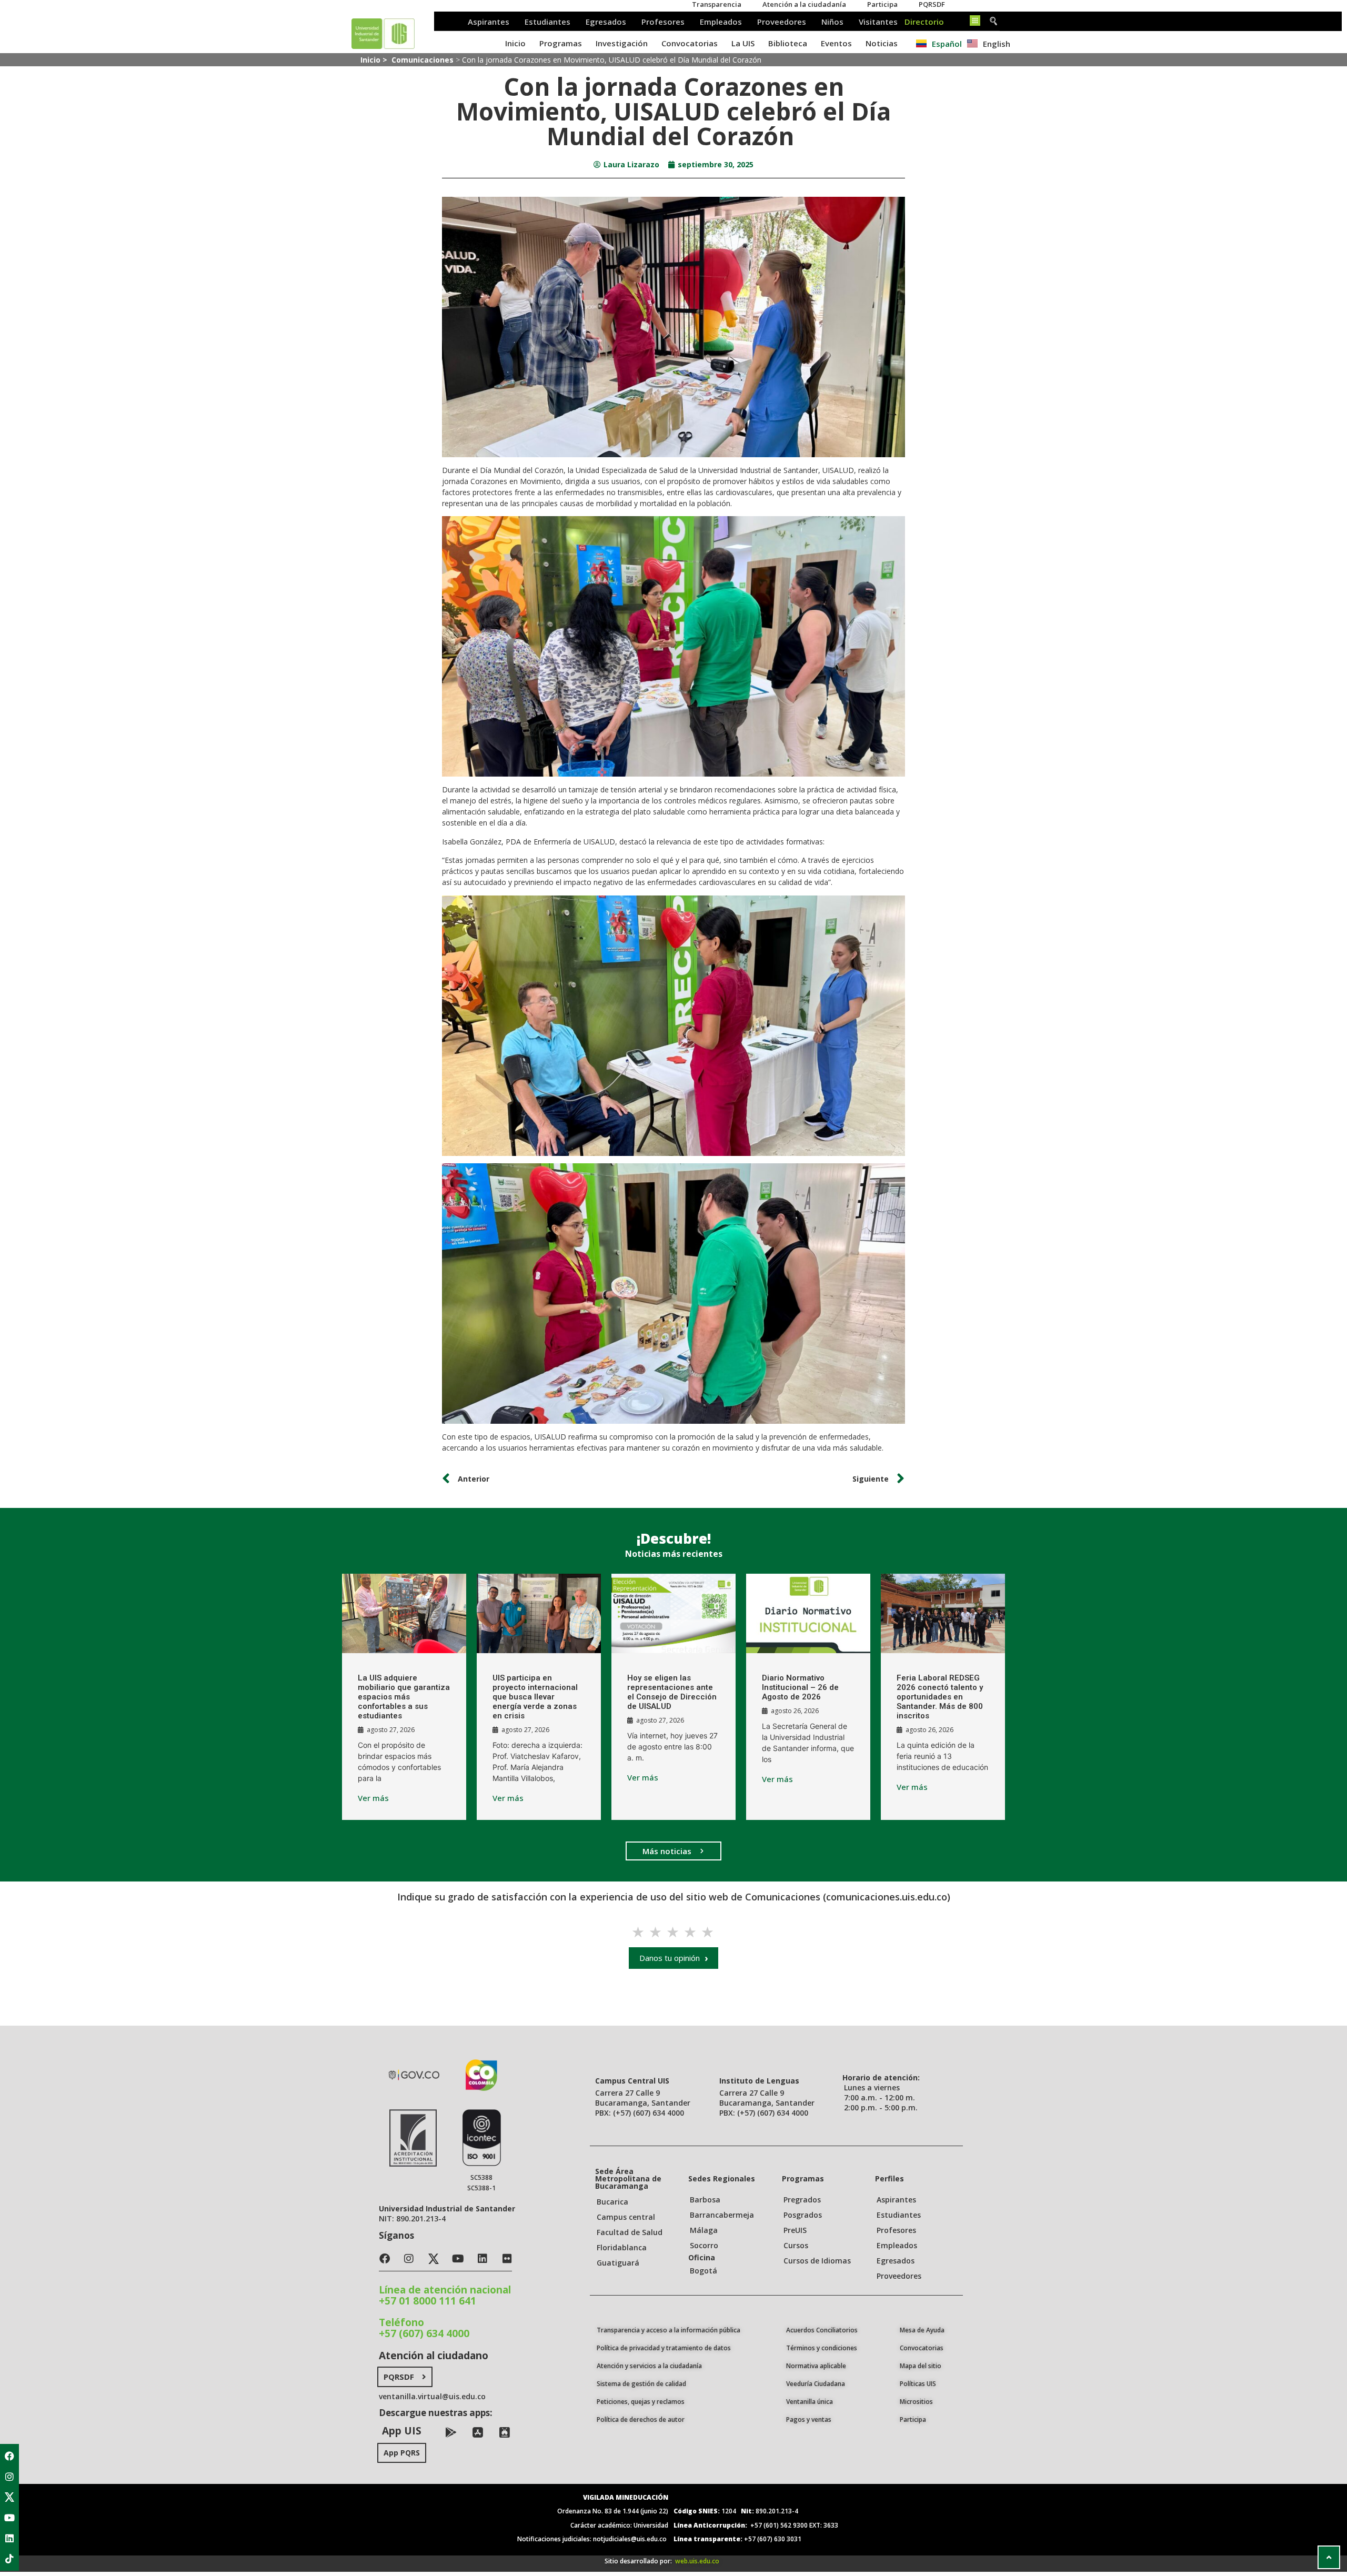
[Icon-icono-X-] (9, 2497)
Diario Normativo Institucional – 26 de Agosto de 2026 (800, 1687)
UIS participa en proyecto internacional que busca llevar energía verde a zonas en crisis (535, 1697)
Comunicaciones (423, 60)
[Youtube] (9, 2518)
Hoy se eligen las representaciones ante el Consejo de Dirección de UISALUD (672, 1692)
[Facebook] (9, 2456)
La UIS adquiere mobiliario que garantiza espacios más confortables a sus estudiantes (404, 1697)
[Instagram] (9, 2477)
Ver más (373, 1798)
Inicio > (375, 60)
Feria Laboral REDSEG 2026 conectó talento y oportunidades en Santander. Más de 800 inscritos (940, 1697)
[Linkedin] (9, 2538)
